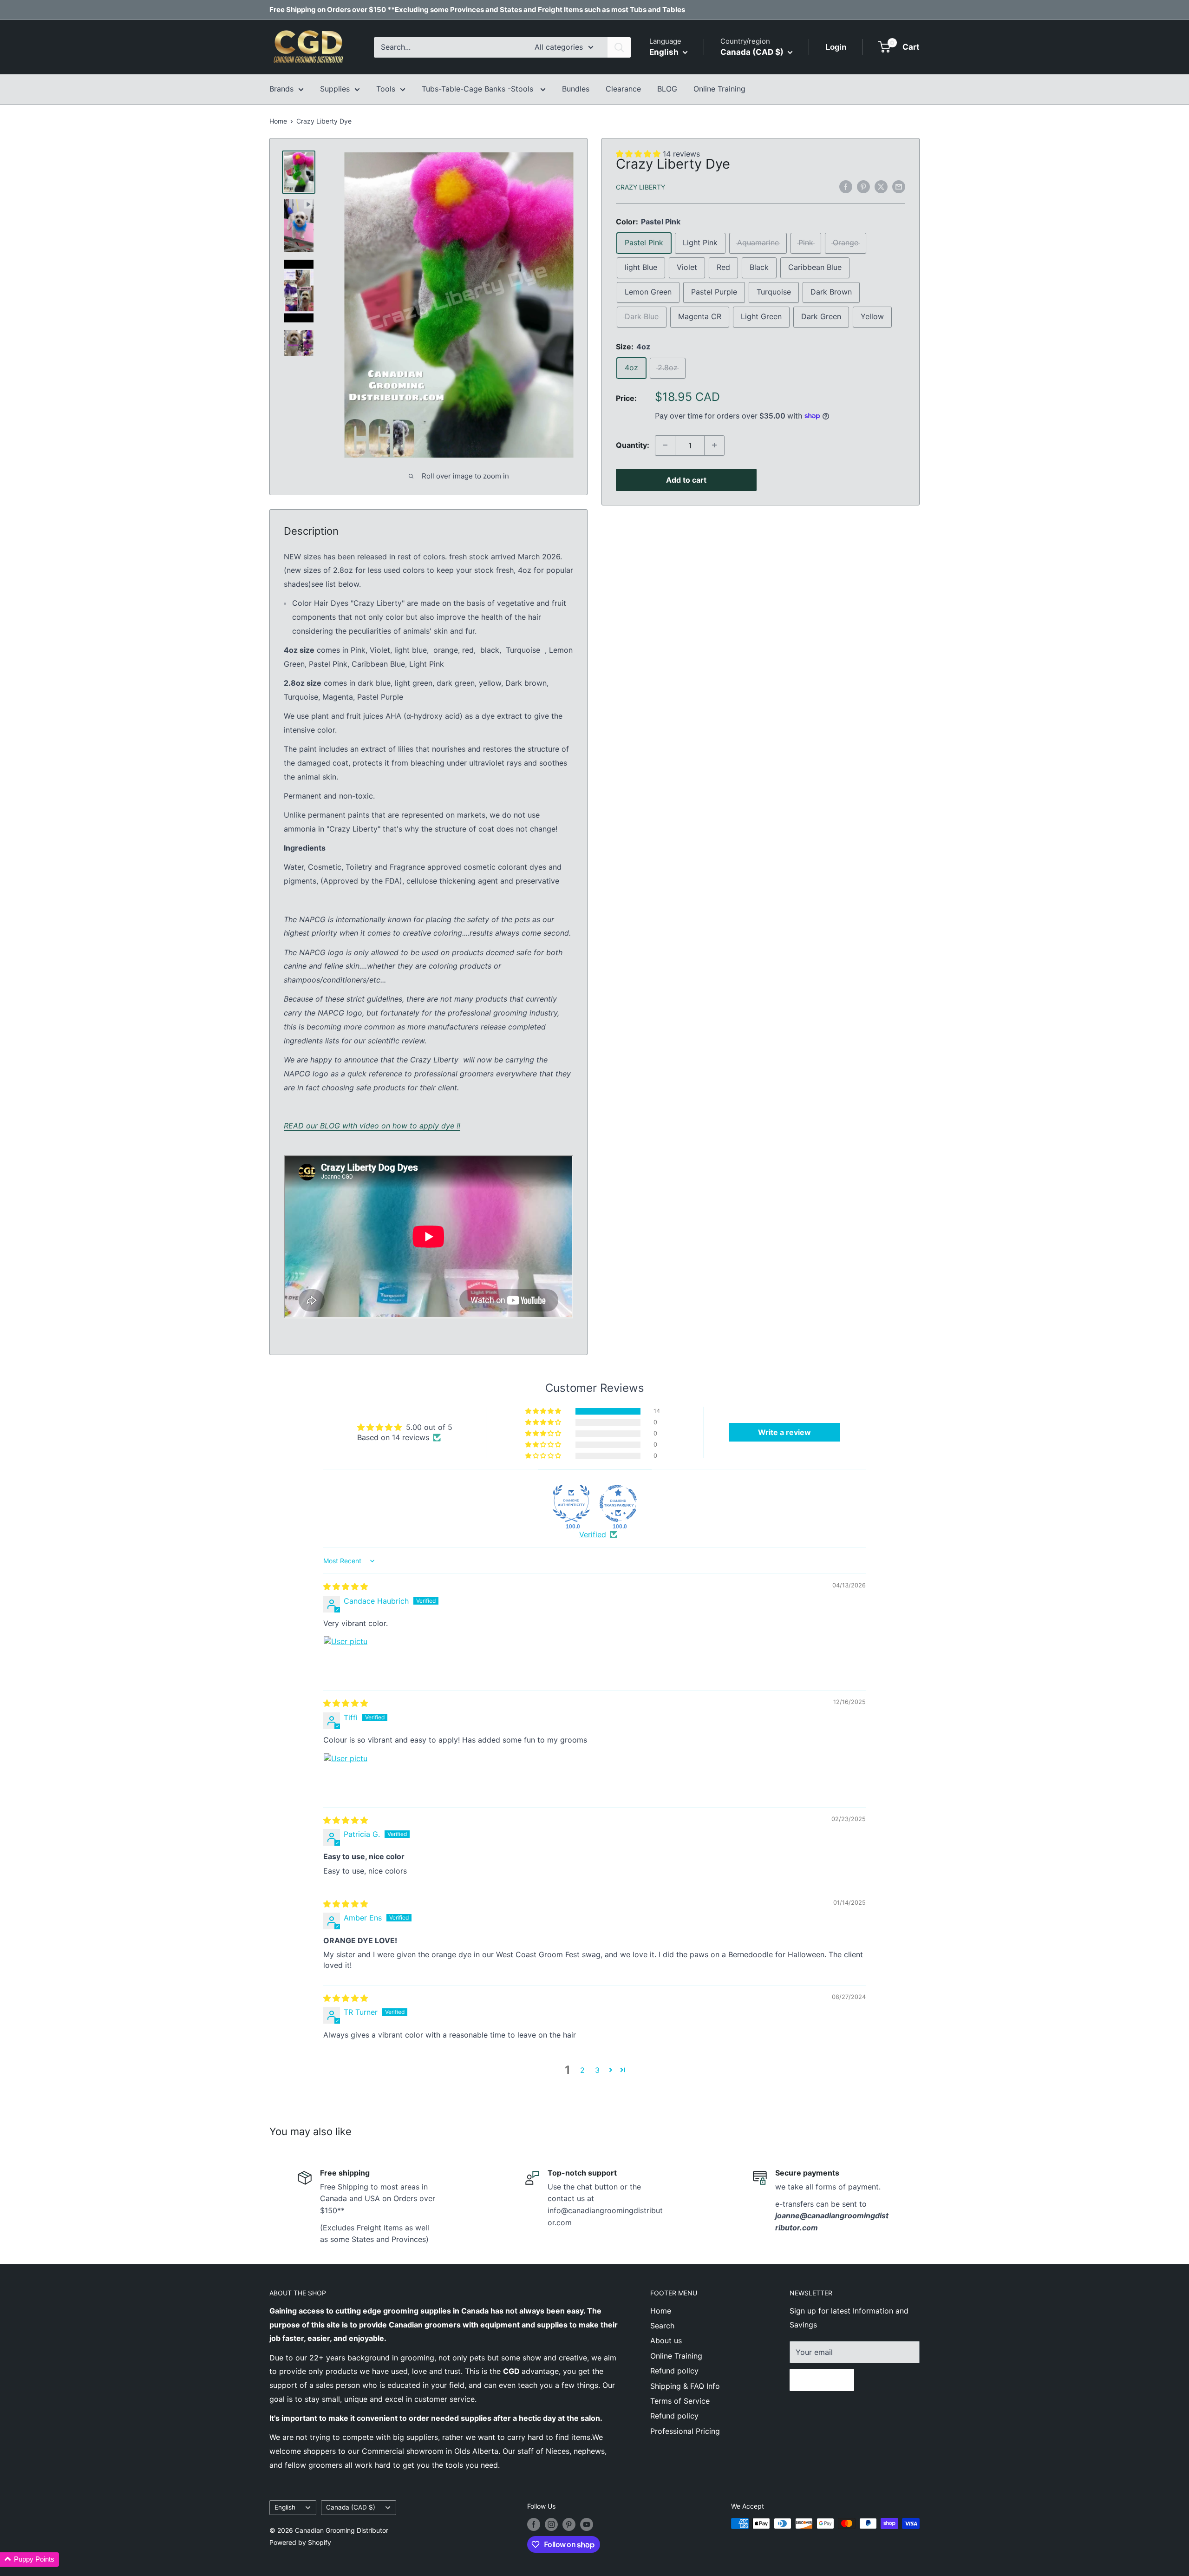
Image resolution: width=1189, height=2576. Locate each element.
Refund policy (674, 2371)
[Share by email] (899, 186)
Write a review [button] (784, 1432)
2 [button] (582, 2070)
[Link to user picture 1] (346, 1658)
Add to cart (686, 479)
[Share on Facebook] (846, 186)
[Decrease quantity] (665, 445)
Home (278, 121)
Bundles (576, 89)
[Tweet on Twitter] (881, 186)
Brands (281, 89)
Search (662, 2326)
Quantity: (633, 445)
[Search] (619, 47)
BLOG (667, 89)
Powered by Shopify (300, 2542)
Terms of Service (680, 2401)
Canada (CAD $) (351, 2507)
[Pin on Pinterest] (863, 186)
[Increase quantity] (714, 445)
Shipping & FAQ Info (685, 2386)
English (285, 2507)
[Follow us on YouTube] (587, 2524)
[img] (346, 1586)
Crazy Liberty (640, 187)
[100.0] (571, 1503)
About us (666, 2340)
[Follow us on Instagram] (551, 2524)
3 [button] (597, 2070)
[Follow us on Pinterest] (569, 2524)
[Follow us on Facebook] (534, 2524)
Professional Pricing (685, 2431)
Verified (593, 1534)
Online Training (719, 89)
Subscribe (822, 2380)
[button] (544, 1411)
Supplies (335, 89)
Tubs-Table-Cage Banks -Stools (479, 89)
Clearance (623, 89)
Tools (386, 89)
